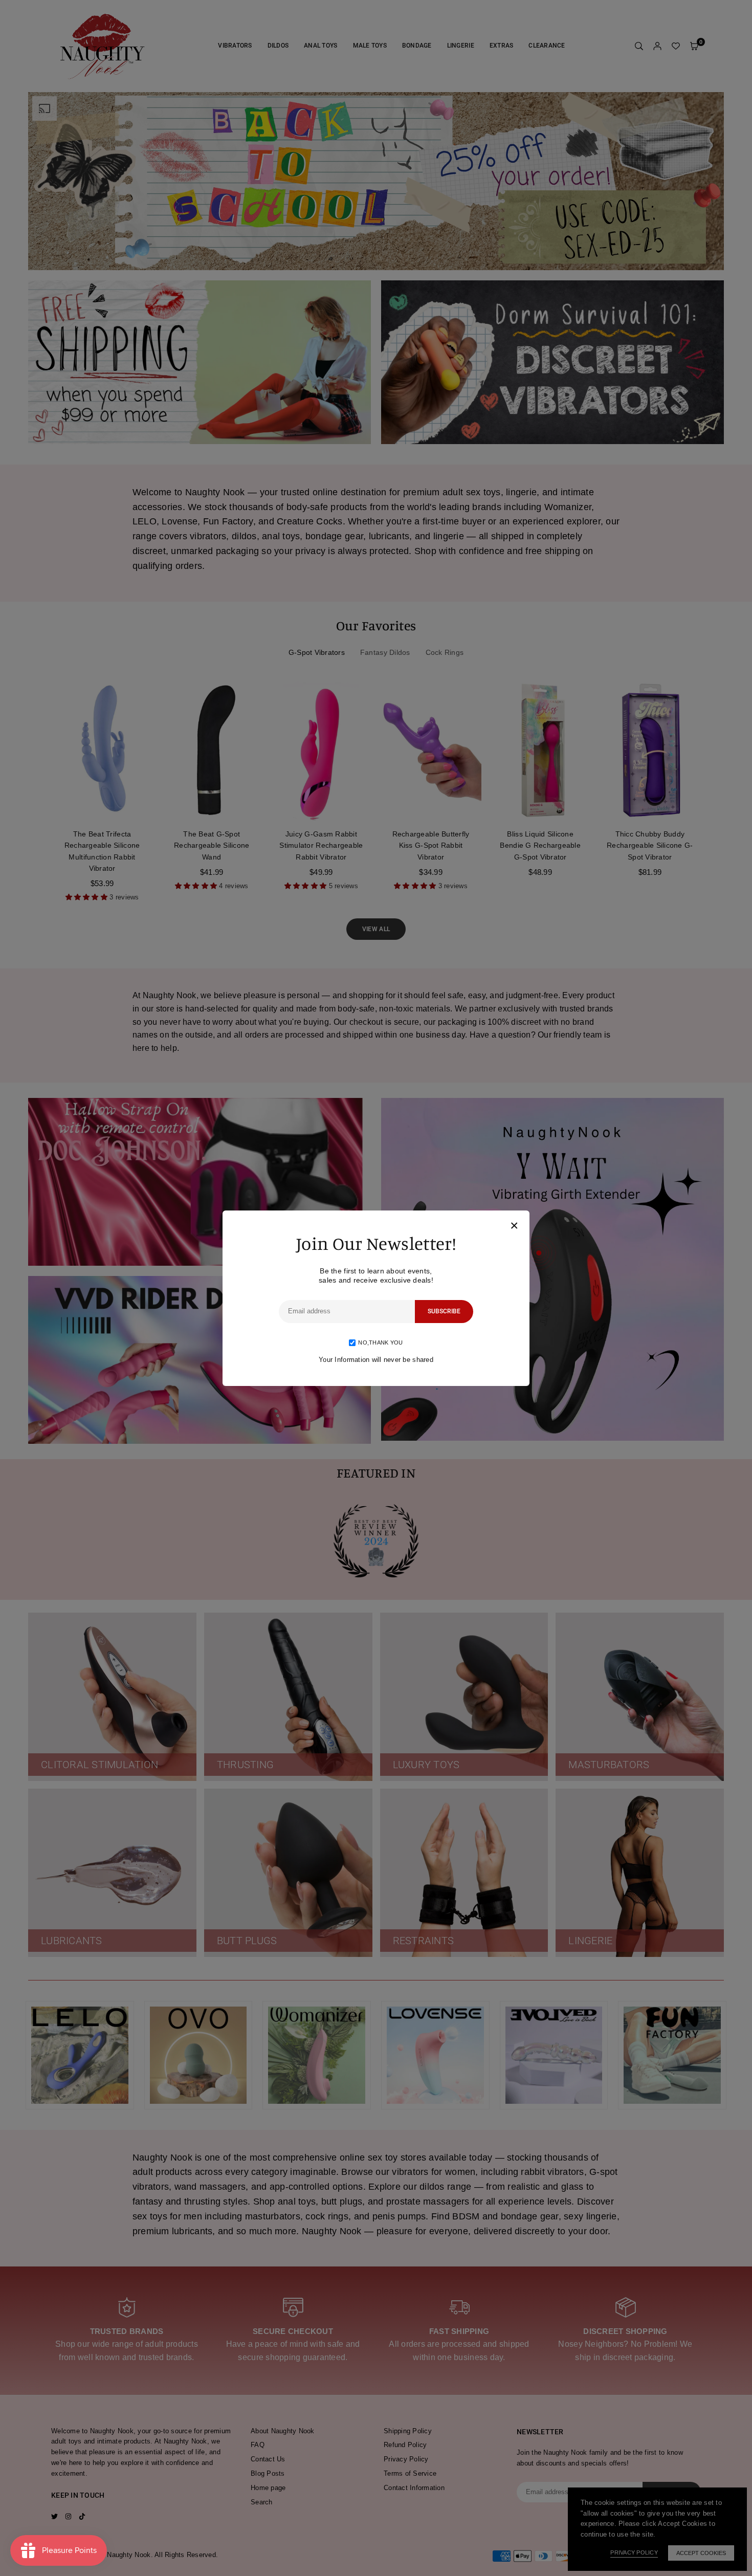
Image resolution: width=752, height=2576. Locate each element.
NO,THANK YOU (380, 1342)
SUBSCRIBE (444, 1311)
